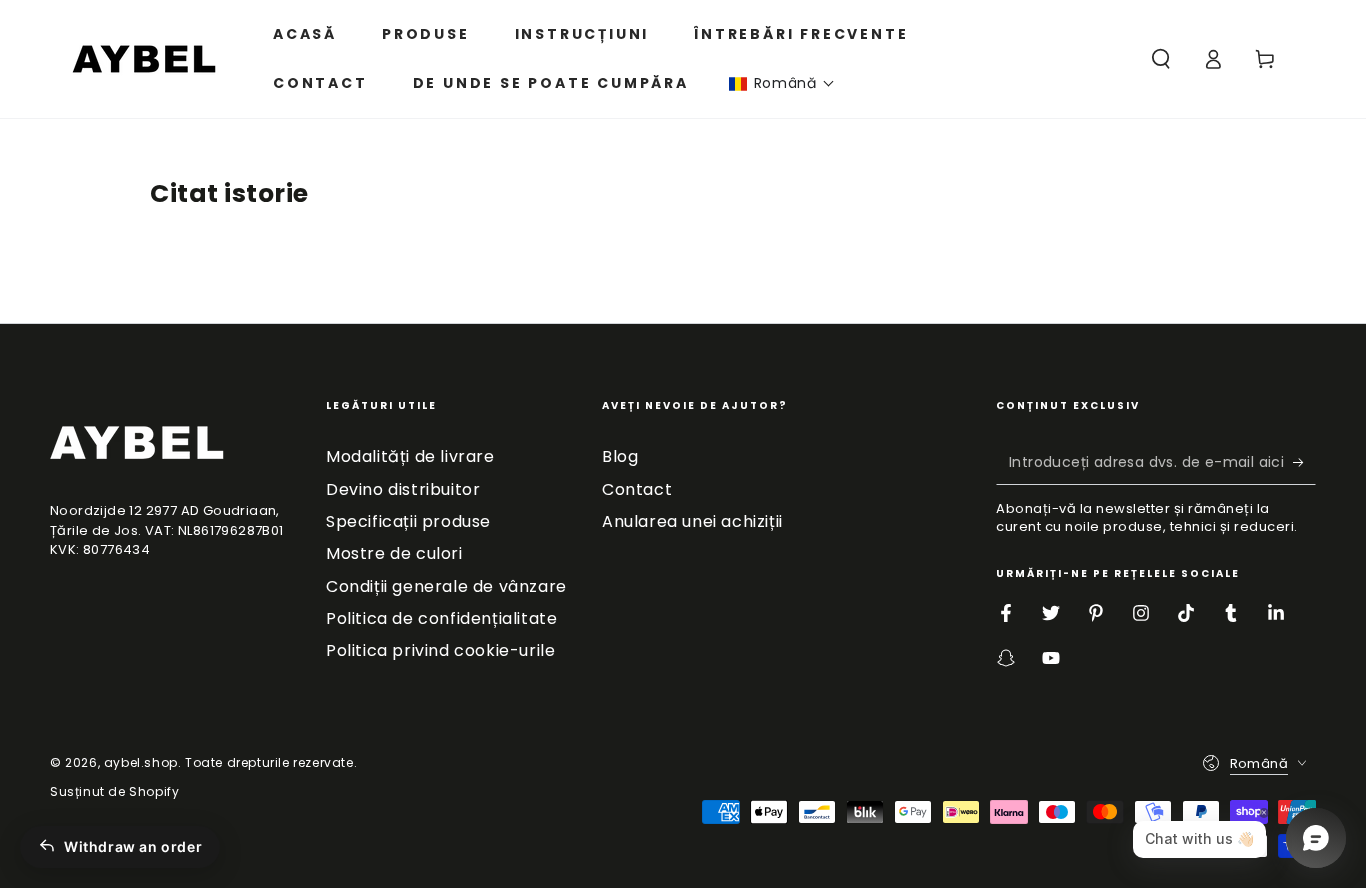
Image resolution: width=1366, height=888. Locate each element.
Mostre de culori (394, 553)
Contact (637, 489)
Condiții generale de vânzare (446, 586)
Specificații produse (408, 521)
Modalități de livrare (410, 456)
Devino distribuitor (403, 489)
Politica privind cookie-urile (440, 650)
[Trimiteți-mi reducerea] (1304, 462)
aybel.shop (141, 762)
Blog (620, 456)
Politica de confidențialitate (441, 618)
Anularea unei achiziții (692, 521)
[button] (782, 83)
